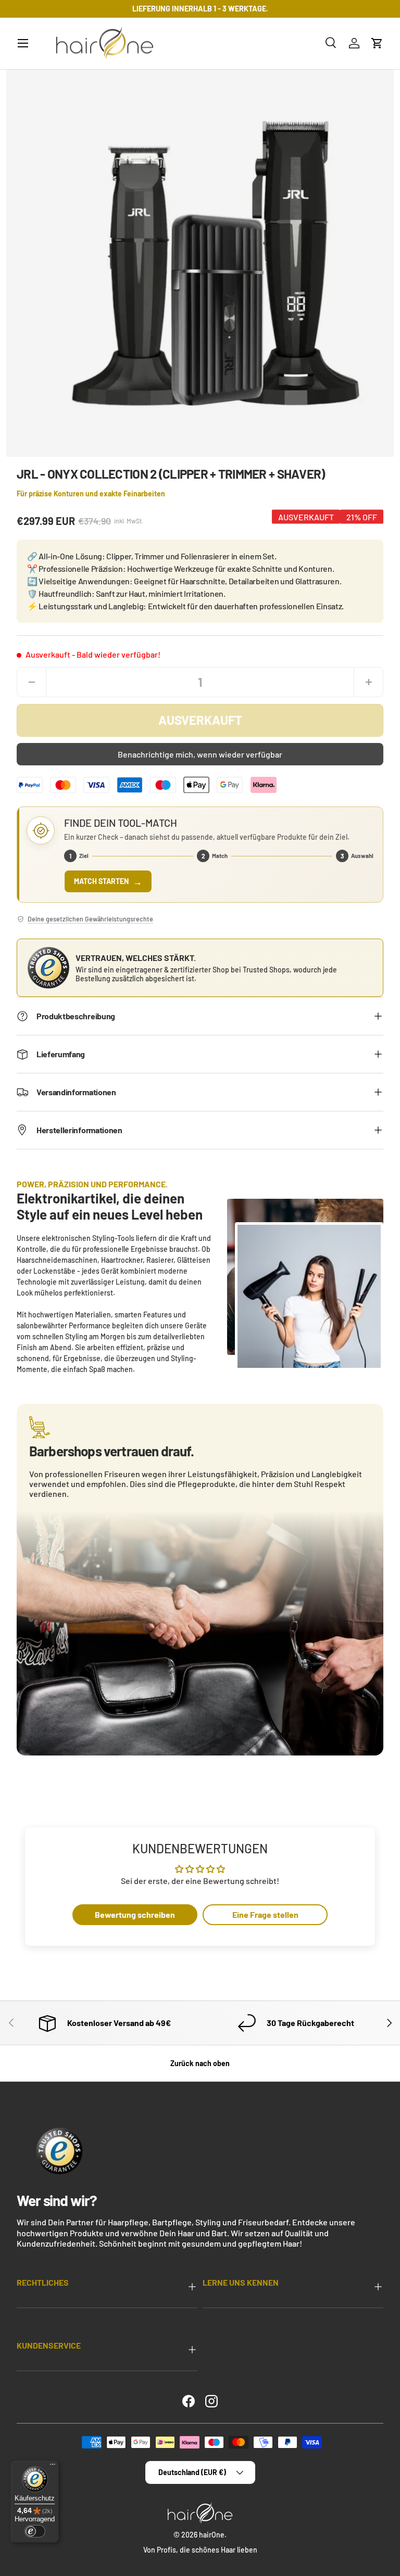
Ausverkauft (200, 720)
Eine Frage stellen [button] (265, 1914)
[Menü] (53, 2467)
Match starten (108, 881)
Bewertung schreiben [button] (135, 1914)
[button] (377, 43)
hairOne (212, 2535)
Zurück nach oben (200, 2063)
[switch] (35, 2531)
